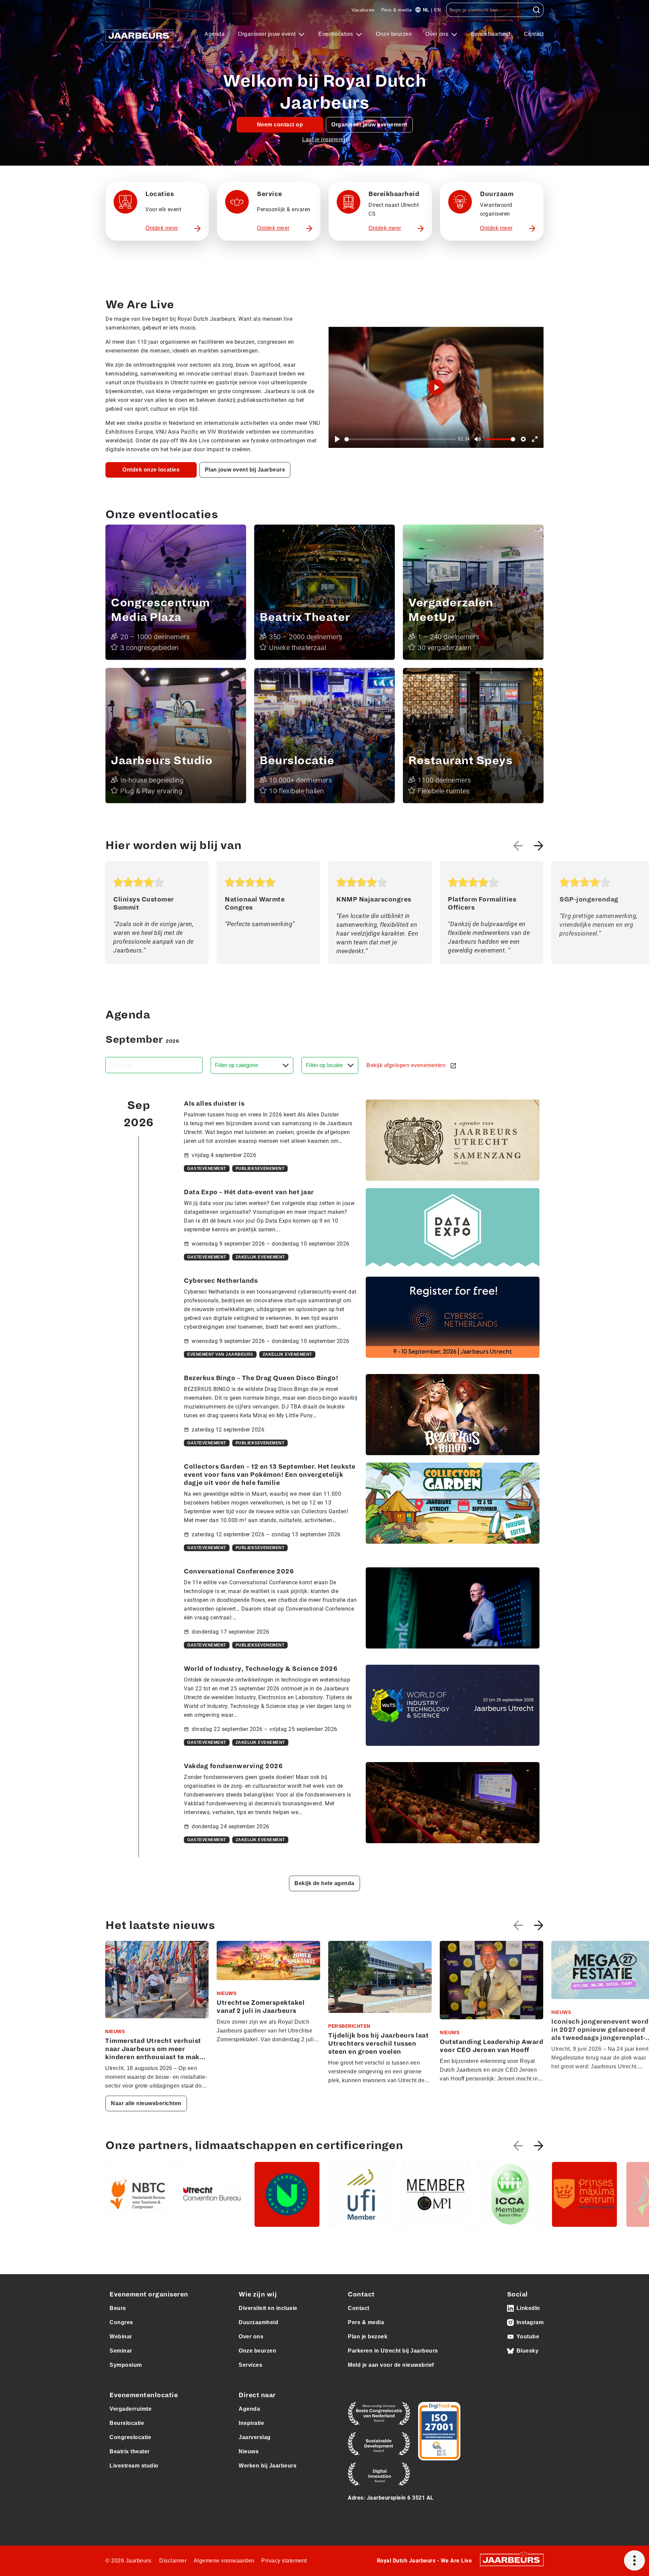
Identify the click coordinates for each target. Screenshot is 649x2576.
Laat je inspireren (324, 139)
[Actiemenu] (634, 2560)
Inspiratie (251, 2423)
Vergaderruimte (130, 2409)
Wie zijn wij (258, 2294)
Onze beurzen (394, 34)
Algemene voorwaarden (224, 2561)
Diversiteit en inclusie (268, 2308)
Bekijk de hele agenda (324, 1883)
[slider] (400, 439)
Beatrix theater (130, 2451)
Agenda (214, 34)
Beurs (118, 2308)
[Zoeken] (537, 10)
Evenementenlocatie (144, 2395)
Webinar (121, 2337)
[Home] (139, 34)
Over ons (438, 34)
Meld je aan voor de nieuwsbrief (391, 2365)
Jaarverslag (255, 2437)
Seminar (121, 2351)
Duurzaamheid (258, 2322)
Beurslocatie (127, 2423)
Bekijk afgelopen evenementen (407, 1065)
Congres (121, 2322)
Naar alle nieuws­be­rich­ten (146, 2103)
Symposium (126, 2365)
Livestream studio (134, 2466)
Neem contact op (280, 125)
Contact (534, 34)
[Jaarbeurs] (512, 2559)
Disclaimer (173, 2561)
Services (250, 2365)
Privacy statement (284, 2561)
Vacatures (363, 10)
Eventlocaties (336, 34)
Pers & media (397, 10)
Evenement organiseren (149, 2294)
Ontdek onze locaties (151, 470)
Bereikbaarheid (491, 34)
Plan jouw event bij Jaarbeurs (245, 470)
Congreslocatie (130, 2437)
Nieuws (249, 2451)
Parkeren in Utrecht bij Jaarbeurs (393, 2351)
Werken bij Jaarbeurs (268, 2466)
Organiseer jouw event (268, 34)
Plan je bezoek (368, 2337)
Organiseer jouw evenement (369, 125)
